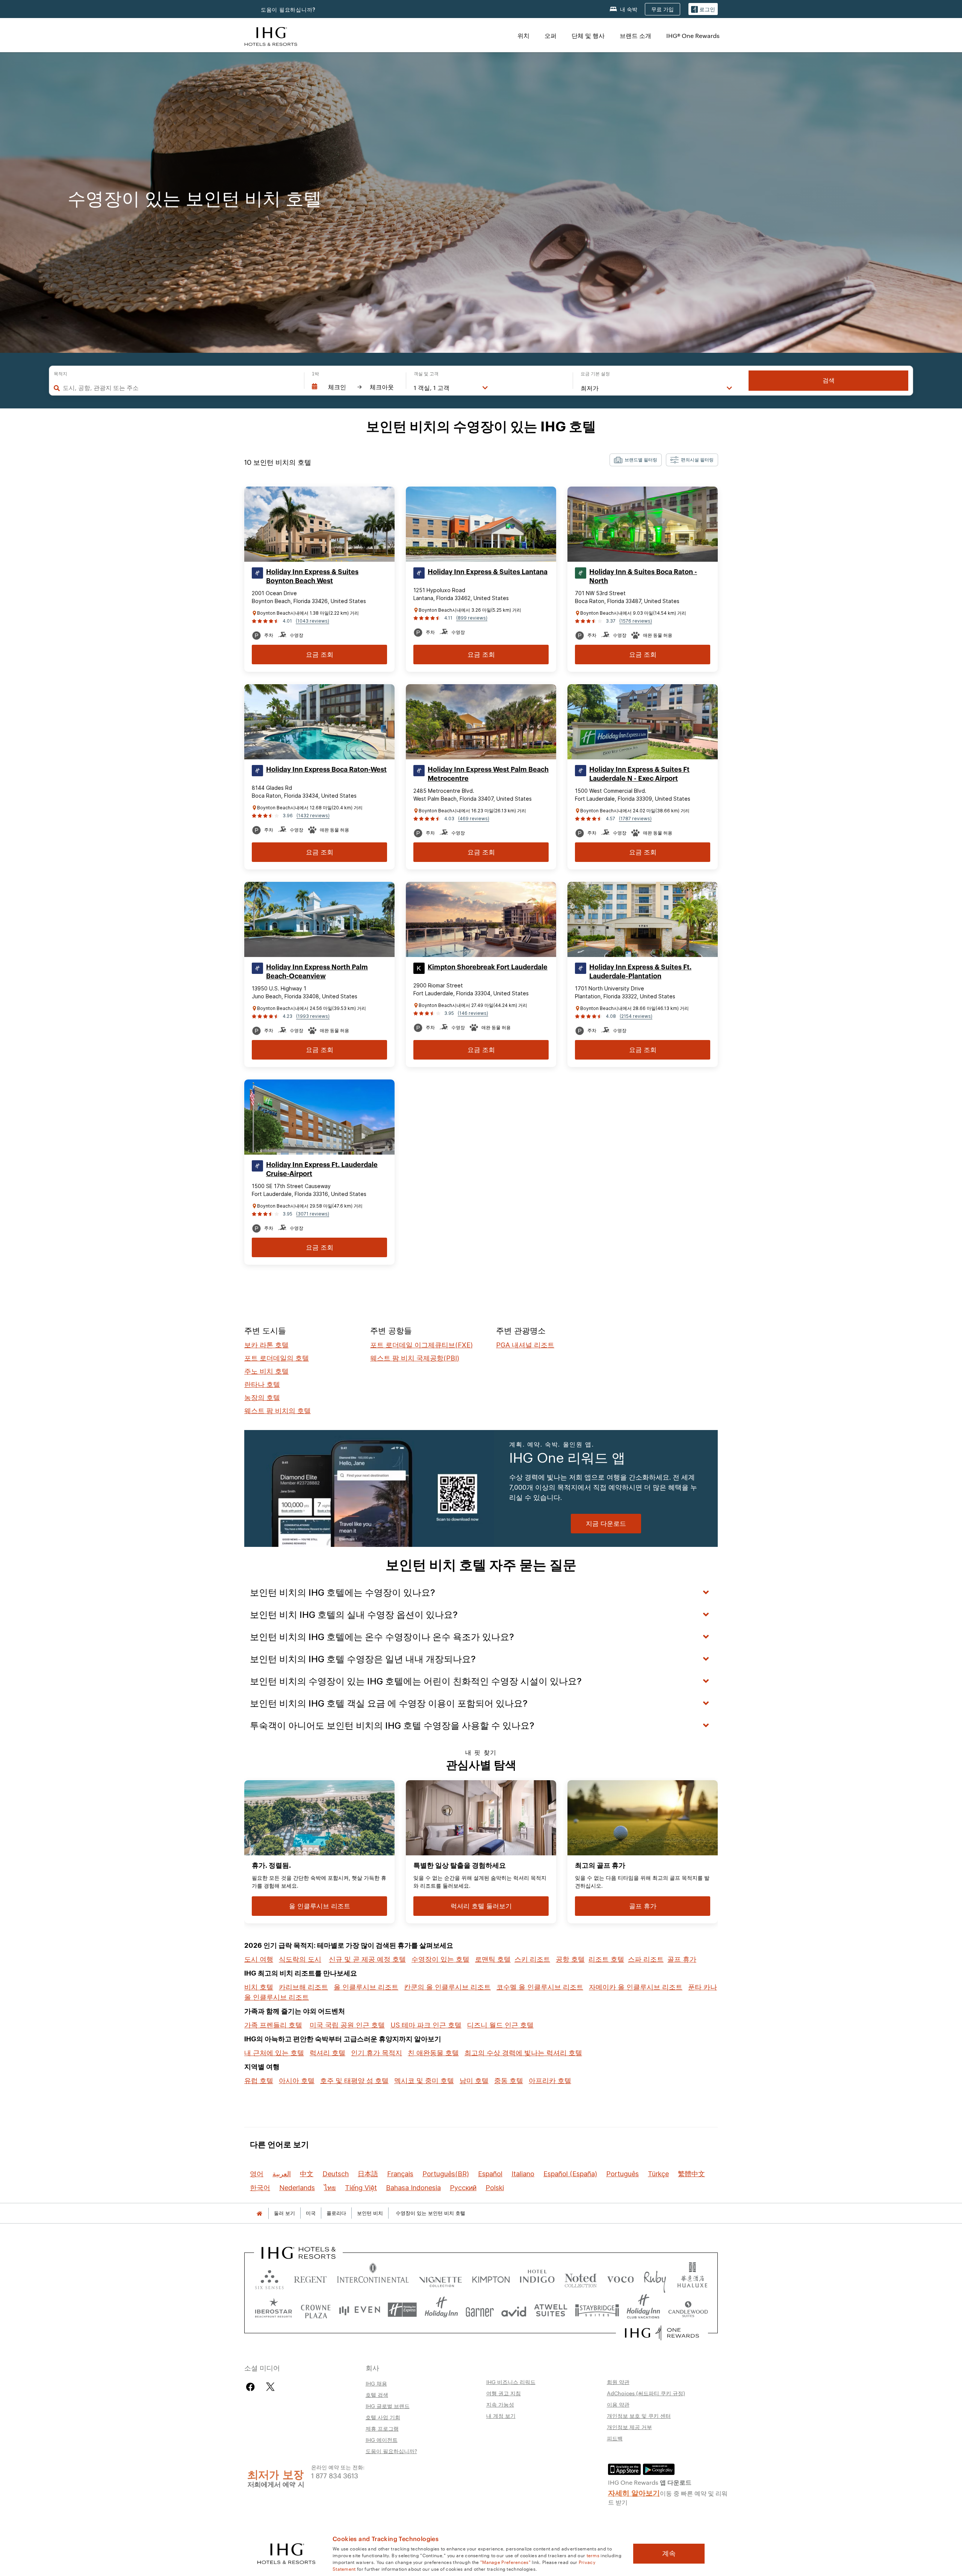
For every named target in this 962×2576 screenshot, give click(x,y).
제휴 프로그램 (382, 2428)
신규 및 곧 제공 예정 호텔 (367, 1959)
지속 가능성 (500, 2404)
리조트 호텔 (606, 1959)
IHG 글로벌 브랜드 (388, 2406)
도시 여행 (259, 1959)
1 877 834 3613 (335, 2475)
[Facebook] (252, 2387)
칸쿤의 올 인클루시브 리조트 (447, 1987)
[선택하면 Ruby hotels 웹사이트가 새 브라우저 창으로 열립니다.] (655, 2278)
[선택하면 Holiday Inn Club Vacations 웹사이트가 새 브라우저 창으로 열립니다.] (644, 2310)
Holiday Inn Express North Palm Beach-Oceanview (317, 972)
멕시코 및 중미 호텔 (424, 2081)
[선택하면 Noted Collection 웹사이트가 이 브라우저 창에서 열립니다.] (581, 2278)
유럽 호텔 (259, 2081)
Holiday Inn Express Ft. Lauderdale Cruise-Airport (322, 1169)
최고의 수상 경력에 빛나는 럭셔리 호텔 (523, 2053)
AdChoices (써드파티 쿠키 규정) (646, 2393)
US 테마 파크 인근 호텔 (426, 2025)
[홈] (259, 2213)
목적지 (61, 374)
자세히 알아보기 (634, 2492)
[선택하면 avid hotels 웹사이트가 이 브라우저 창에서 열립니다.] (514, 2310)
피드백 (615, 2438)
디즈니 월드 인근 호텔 (500, 2025)
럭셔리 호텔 (327, 2053)
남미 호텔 (474, 2081)
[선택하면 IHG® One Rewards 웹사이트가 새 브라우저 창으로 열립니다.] (662, 2333)
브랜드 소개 (635, 36)
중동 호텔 (509, 2081)
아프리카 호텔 (550, 2081)
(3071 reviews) (313, 1214)
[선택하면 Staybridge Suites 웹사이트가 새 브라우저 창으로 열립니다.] (597, 2310)
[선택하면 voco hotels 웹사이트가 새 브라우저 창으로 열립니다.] (620, 2278)
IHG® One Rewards (693, 36)
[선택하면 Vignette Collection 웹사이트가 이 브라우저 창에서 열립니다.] (441, 2278)
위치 (523, 36)
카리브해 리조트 (303, 1987)
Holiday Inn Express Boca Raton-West (326, 769)
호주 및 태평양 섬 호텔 (354, 2081)
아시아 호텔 (297, 2081)
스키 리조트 (532, 1959)
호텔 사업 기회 (383, 2417)
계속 (669, 2553)
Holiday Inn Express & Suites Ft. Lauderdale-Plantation (640, 972)
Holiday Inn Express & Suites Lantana (488, 572)
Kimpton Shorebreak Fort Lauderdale (488, 967)
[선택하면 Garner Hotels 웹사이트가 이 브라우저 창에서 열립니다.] (480, 2310)
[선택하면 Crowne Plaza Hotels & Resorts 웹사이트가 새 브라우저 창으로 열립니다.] (316, 2310)
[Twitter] (270, 2387)
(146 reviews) (473, 1013)
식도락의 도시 (300, 1959)
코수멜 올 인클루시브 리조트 (540, 1987)
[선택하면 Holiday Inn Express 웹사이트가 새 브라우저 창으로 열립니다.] (402, 2310)
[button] (703, 9)
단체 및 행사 (588, 36)
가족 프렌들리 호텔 (273, 2025)
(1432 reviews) (313, 816)
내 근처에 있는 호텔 (274, 2053)
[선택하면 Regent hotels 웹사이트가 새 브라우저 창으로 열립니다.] (310, 2278)
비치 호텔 (259, 1987)
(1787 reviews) (635, 819)
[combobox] (180, 388)
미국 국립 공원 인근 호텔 (347, 2025)
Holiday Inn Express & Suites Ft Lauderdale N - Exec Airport (639, 774)
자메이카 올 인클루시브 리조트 (636, 1987)
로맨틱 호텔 (493, 1959)
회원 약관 (618, 2382)
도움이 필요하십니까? (288, 10)
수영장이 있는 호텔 (440, 1959)
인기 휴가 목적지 (377, 2053)
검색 (829, 380)
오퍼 (551, 36)
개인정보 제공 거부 (629, 2427)
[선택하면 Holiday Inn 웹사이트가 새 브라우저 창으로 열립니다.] (441, 2310)
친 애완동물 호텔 (433, 2053)
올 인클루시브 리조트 (366, 1987)
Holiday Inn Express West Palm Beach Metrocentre (488, 774)
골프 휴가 (682, 1959)
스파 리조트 (646, 1959)
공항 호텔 (570, 1959)
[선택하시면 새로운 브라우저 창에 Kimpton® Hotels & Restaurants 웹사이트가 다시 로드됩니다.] (491, 2278)
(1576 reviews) (636, 621)
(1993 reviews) (313, 1016)
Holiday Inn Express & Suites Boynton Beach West (312, 576)
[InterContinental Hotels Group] (271, 36)
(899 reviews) (472, 618)
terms (593, 2555)
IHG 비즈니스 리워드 (511, 2382)
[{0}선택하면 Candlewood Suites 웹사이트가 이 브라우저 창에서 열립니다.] (688, 2310)
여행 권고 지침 (504, 2393)
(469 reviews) (474, 819)
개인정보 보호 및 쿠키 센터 (639, 2416)
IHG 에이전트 (382, 2440)
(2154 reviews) (636, 1016)
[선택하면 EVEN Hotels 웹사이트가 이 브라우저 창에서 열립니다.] (360, 2310)
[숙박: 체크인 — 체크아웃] (355, 387)
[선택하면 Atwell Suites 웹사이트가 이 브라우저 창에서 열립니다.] (551, 2310)
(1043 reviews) (312, 621)
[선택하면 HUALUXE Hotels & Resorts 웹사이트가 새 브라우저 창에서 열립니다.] (692, 2278)
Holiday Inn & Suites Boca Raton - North (643, 576)
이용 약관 (618, 2404)
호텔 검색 (377, 2395)
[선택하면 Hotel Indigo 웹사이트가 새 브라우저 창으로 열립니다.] (537, 2278)
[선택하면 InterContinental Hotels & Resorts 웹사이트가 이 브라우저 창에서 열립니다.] (373, 2278)
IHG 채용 (376, 2383)
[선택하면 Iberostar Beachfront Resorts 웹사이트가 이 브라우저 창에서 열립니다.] (274, 2310)
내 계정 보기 (501, 2416)
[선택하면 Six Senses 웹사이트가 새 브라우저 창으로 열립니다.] (269, 2278)
